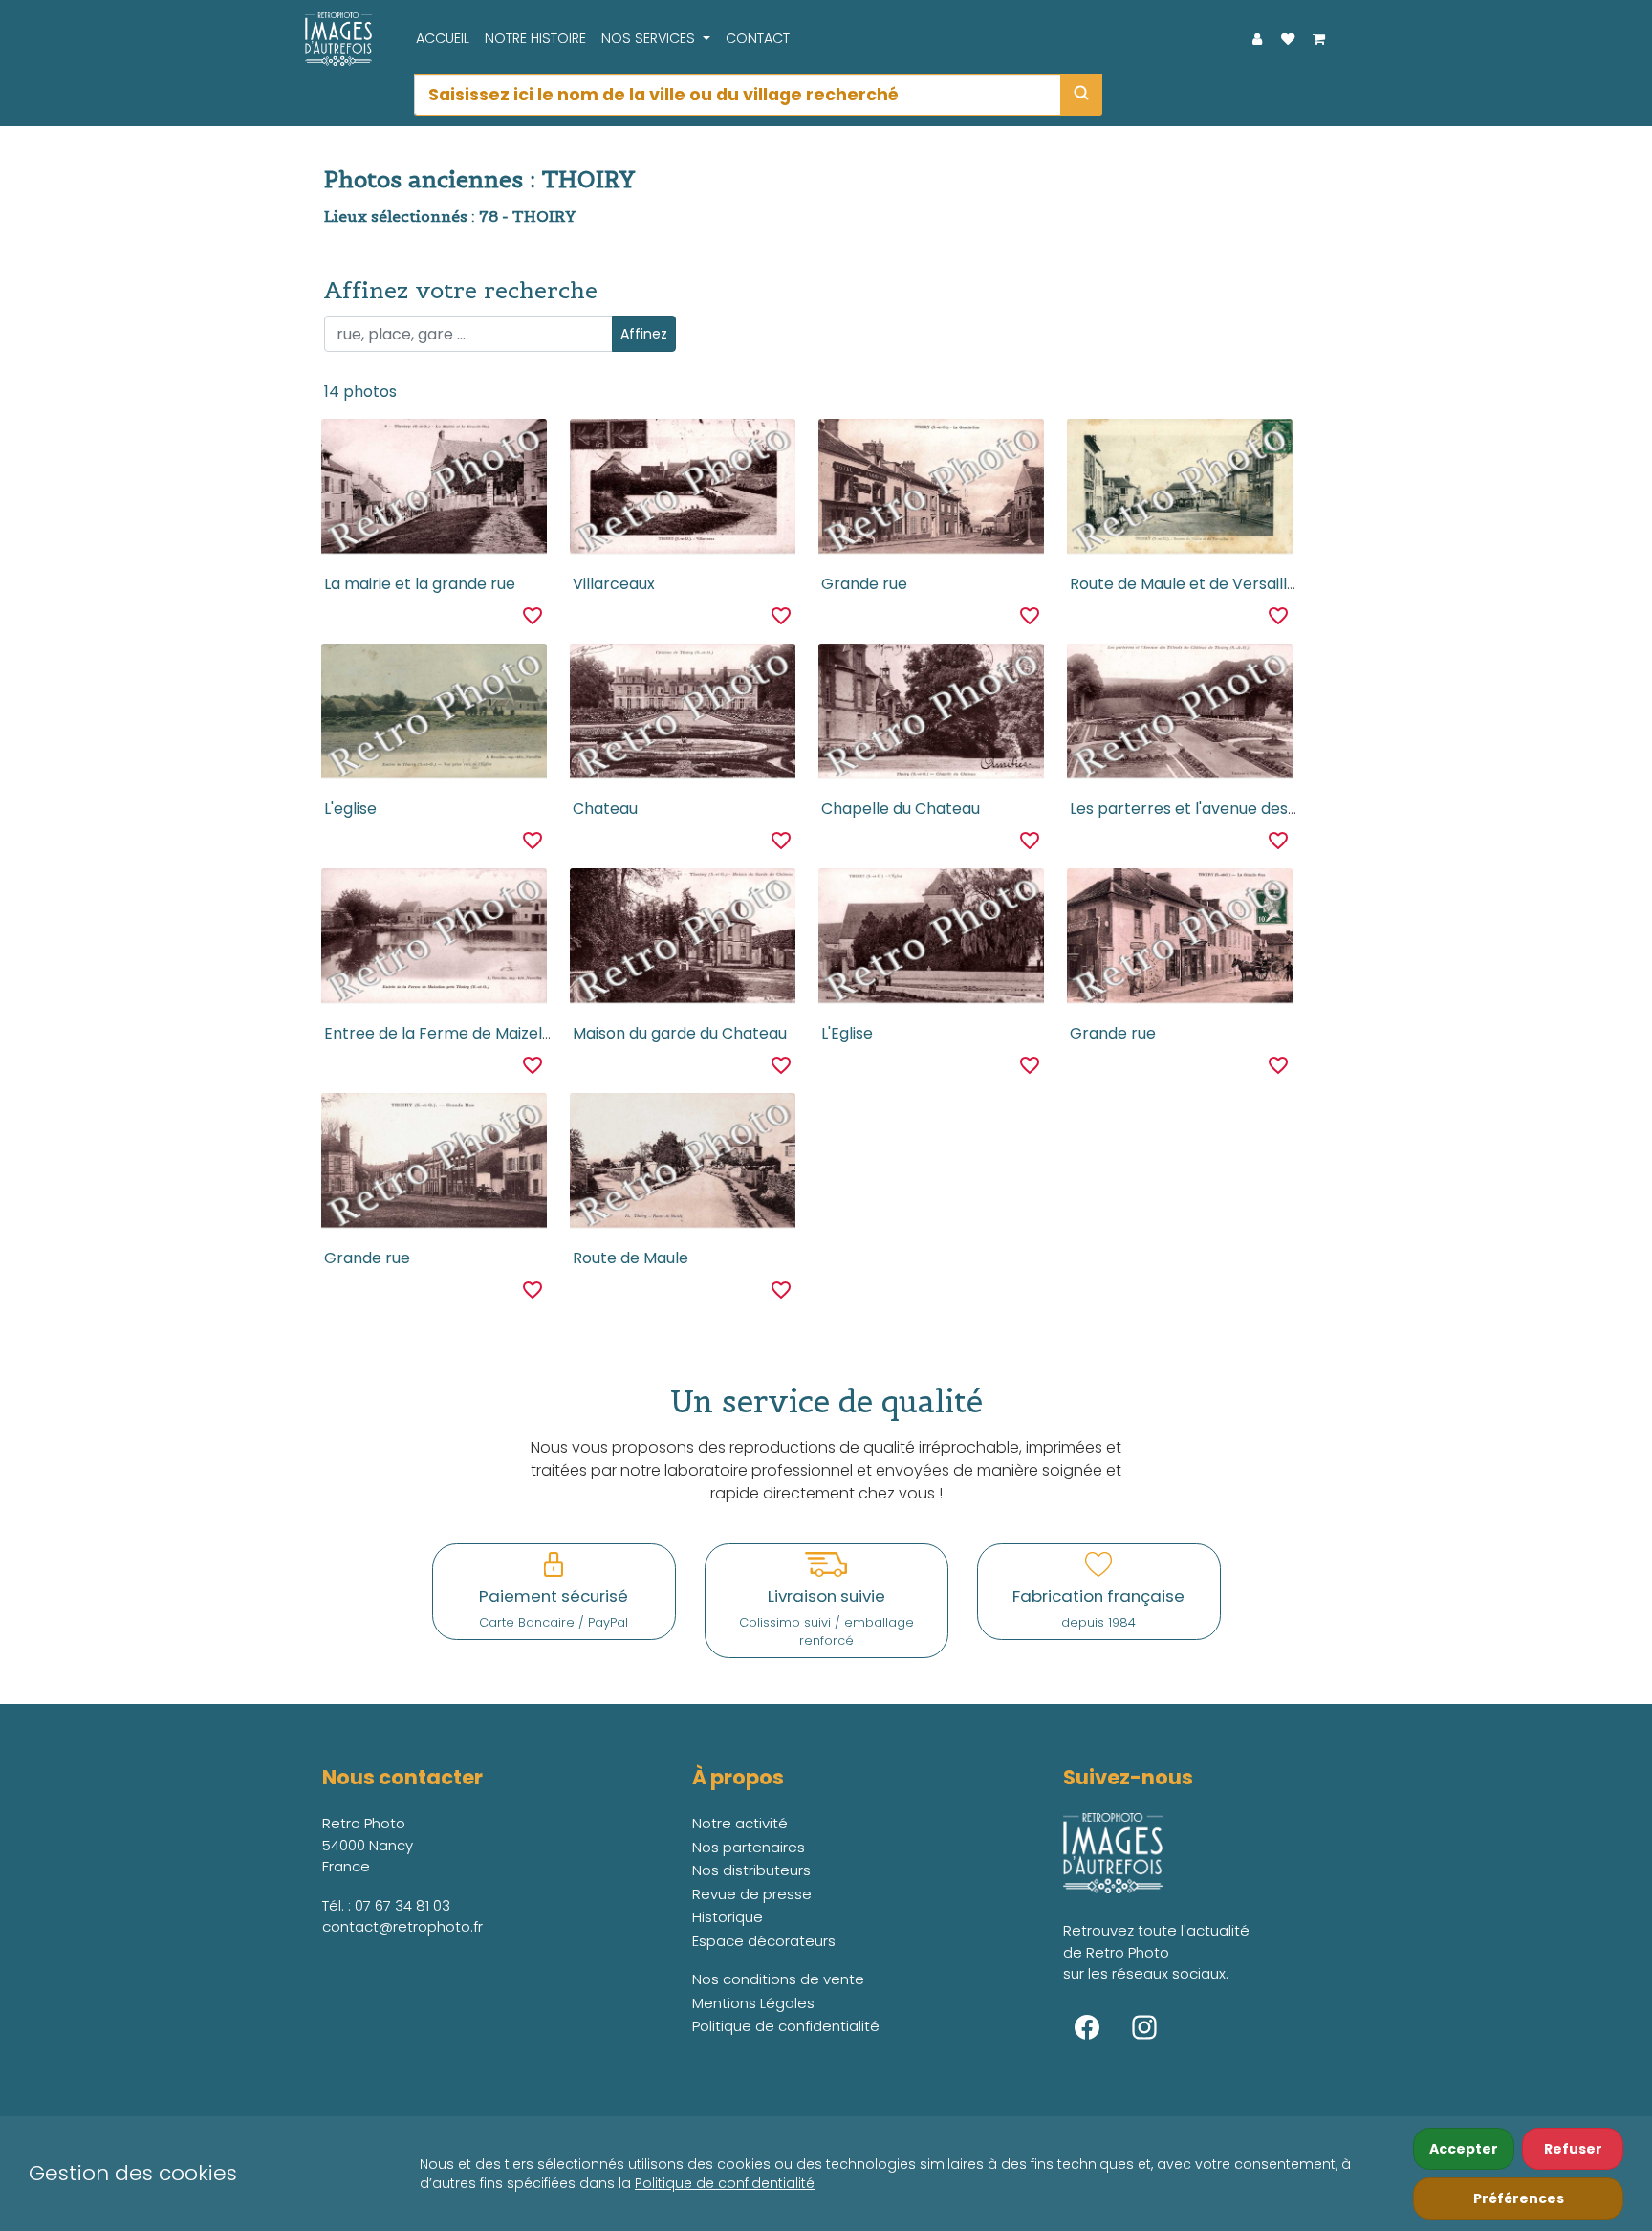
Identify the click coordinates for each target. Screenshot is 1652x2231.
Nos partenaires (749, 1847)
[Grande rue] (931, 492)
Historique (728, 1917)
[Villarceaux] (682, 492)
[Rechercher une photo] (1081, 95)
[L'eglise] (434, 716)
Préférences (1519, 2198)
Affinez (644, 334)
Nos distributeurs (751, 1870)
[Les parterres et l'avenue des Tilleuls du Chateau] (1179, 716)
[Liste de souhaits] (1288, 39)
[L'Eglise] (931, 941)
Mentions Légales (753, 2003)
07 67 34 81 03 (402, 1905)
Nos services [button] (650, 38)
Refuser (1573, 2149)
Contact (758, 38)
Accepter (1464, 2149)
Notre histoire (535, 38)
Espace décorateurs (764, 1941)
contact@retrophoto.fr (402, 1926)
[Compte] (1257, 39)
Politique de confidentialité (725, 2183)
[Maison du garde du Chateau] (682, 941)
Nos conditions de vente (778, 1979)
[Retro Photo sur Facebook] (1087, 2027)
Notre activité (740, 1823)
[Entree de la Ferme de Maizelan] (434, 941)
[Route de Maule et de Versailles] (1179, 492)
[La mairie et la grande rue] (434, 492)
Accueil (443, 38)
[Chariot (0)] (1318, 39)
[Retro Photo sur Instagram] (1144, 2027)
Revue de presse (752, 1894)
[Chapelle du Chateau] (931, 716)
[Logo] (334, 39)
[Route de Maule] (682, 1166)
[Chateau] (682, 716)
